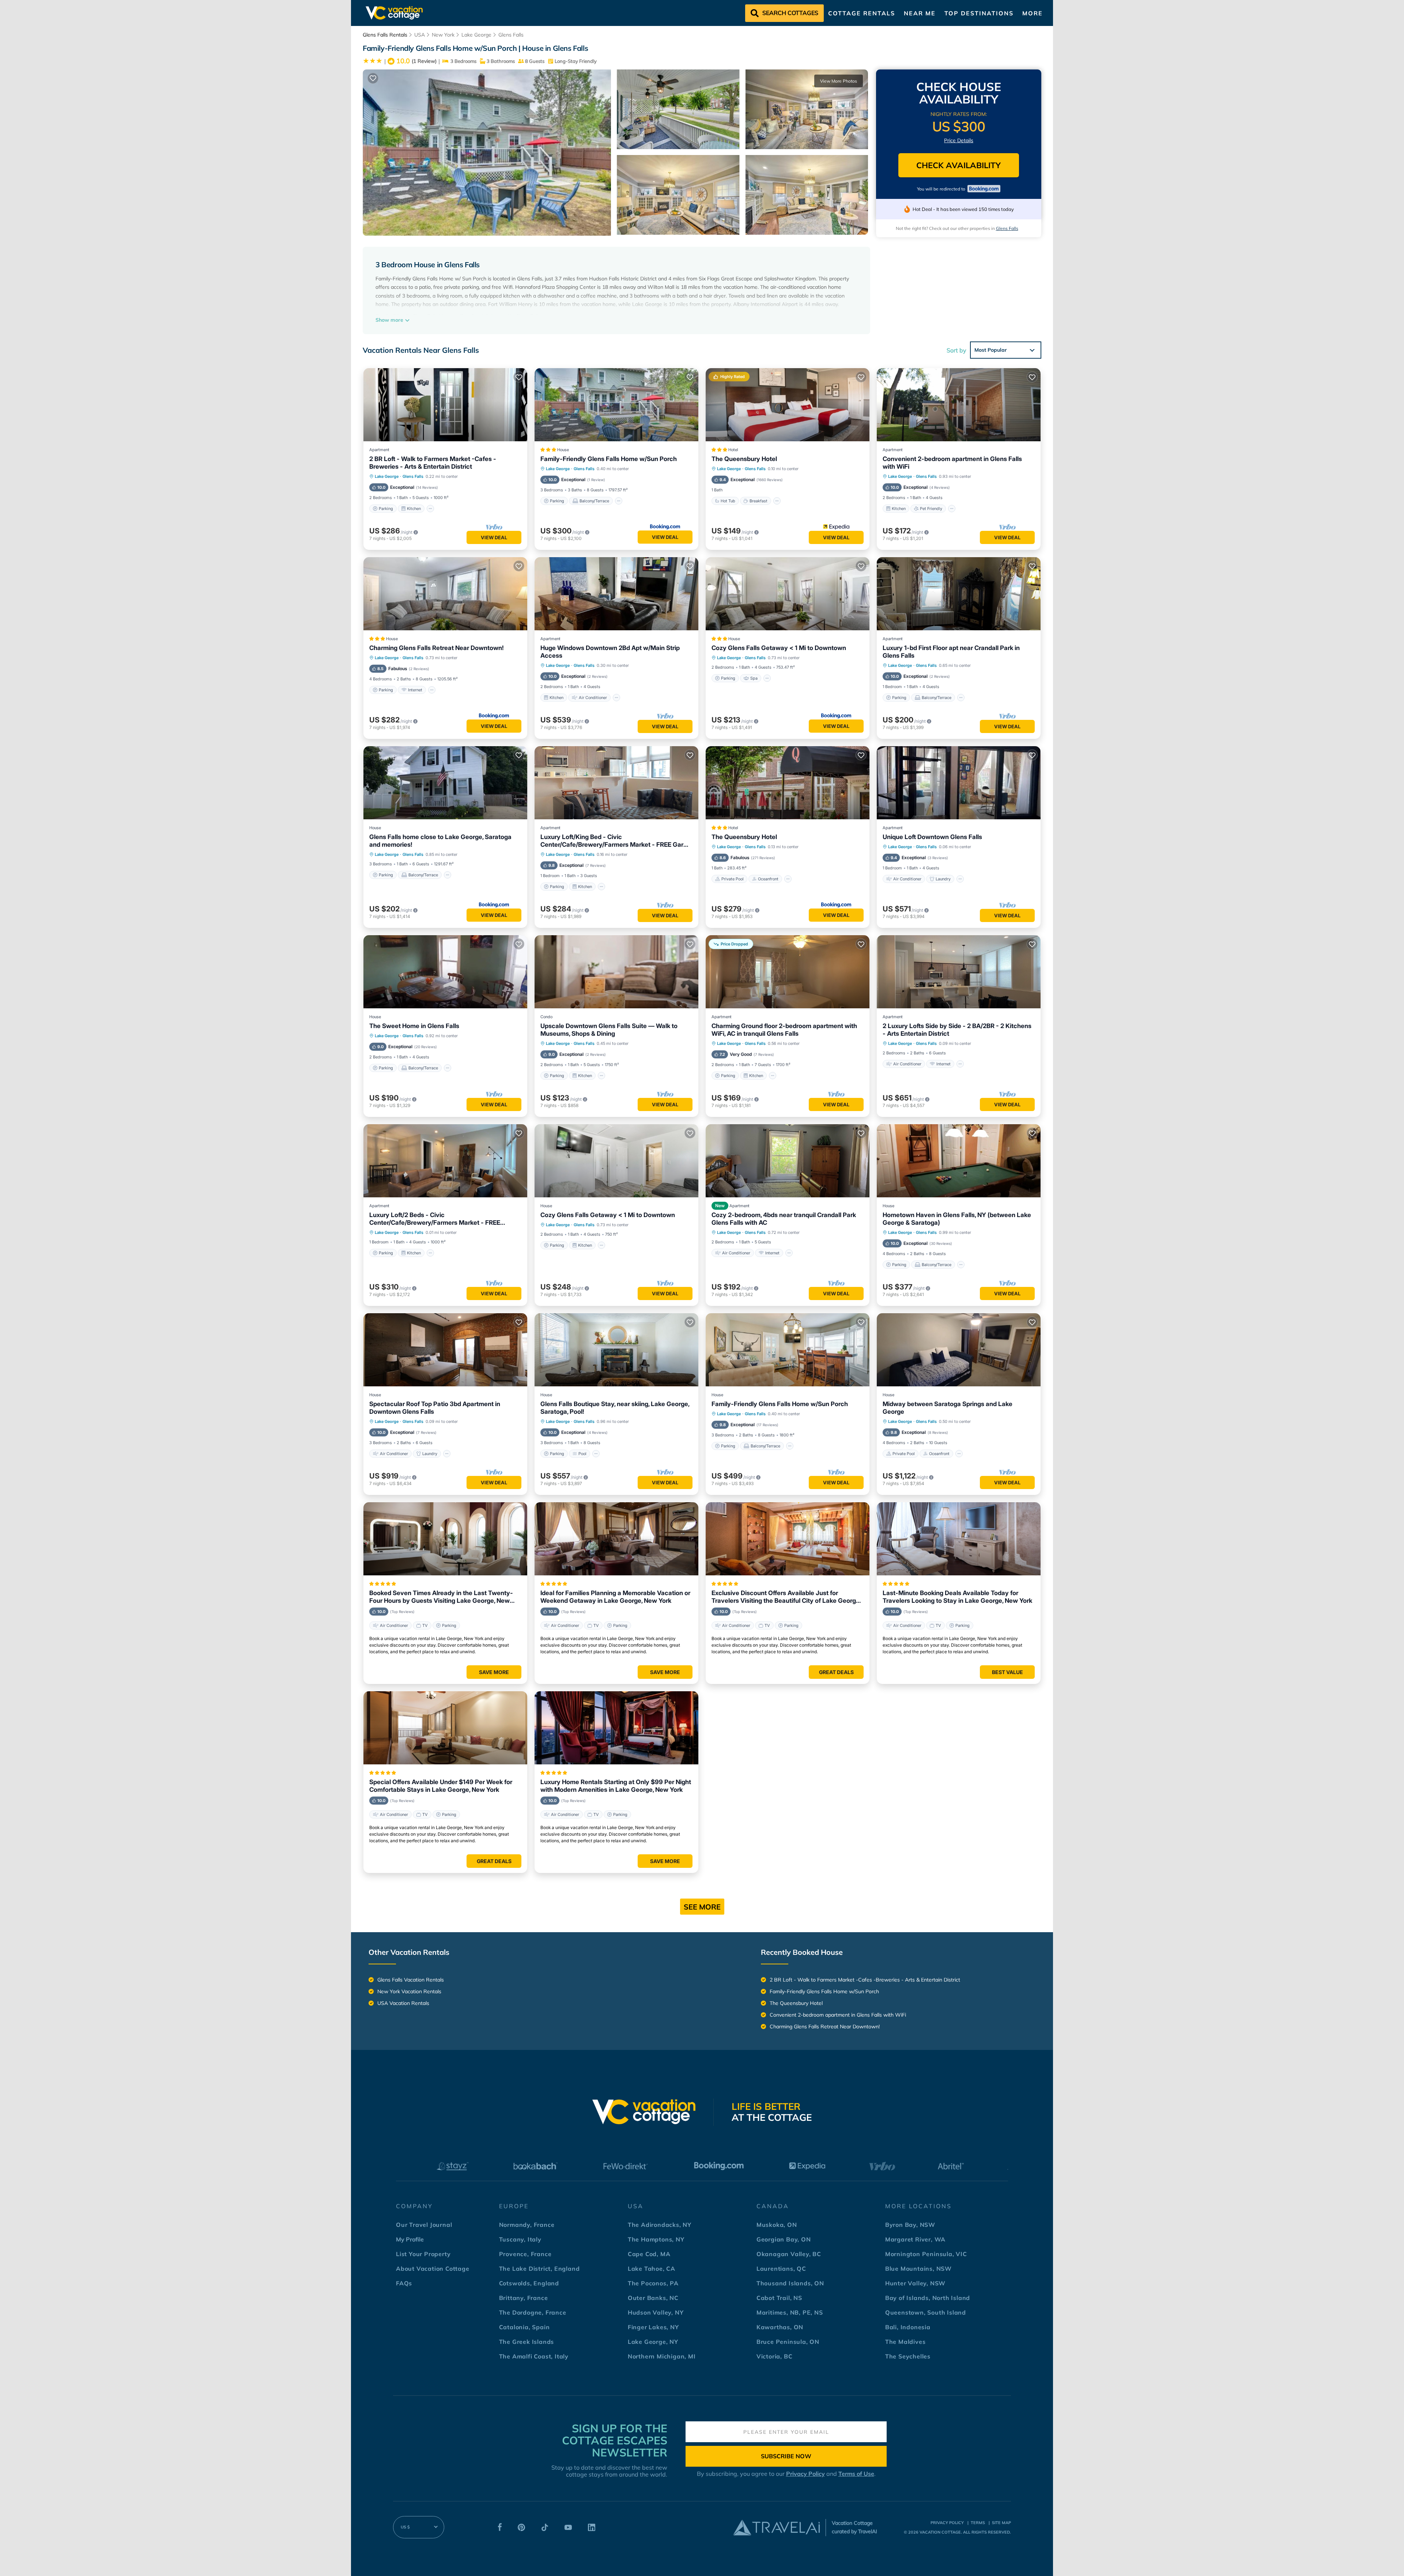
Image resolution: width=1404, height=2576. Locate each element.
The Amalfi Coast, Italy (534, 2356)
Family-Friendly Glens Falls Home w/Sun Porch (609, 459)
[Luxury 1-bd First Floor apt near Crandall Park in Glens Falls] (959, 594)
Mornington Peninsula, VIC (926, 2254)
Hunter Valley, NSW (915, 2283)
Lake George (476, 35)
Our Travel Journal (424, 2225)
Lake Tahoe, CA (652, 2269)
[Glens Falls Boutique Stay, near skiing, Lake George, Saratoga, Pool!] (616, 1350)
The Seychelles (908, 2356)
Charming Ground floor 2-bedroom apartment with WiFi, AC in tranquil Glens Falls (784, 1030)
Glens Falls (511, 35)
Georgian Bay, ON (784, 2239)
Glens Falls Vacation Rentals (411, 1980)
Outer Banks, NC (653, 2298)
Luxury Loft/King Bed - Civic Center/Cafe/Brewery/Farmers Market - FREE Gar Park (612, 841)
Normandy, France (527, 2225)
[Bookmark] (373, 78)
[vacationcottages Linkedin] (592, 2529)
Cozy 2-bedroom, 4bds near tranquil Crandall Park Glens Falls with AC (784, 1219)
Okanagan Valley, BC (789, 2254)
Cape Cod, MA (649, 2254)
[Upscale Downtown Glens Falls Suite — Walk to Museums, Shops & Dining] (616, 972)
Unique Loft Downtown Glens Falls (932, 837)
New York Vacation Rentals (409, 1991)
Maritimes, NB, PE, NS (790, 2312)
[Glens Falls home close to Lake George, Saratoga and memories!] (445, 783)
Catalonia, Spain (524, 2327)
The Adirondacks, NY (660, 2225)
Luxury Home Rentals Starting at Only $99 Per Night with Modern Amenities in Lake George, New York (616, 1786)
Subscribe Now (786, 2456)
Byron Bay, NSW (910, 2225)
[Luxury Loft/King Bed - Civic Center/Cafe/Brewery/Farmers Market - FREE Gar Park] (616, 783)
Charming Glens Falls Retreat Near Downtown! (437, 648)
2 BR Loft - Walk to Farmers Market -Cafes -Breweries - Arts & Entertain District (433, 463)
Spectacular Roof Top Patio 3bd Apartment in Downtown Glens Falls (435, 1408)
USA (420, 35)
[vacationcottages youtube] (568, 2529)
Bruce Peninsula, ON (788, 2342)
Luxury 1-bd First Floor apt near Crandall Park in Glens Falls (951, 652)
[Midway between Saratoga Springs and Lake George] (959, 1350)
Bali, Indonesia (908, 2327)
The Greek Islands (527, 2342)
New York (443, 35)
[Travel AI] (776, 2527)
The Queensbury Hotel (744, 459)
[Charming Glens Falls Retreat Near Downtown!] (445, 594)
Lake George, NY (653, 2342)
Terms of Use (856, 2474)
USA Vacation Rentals (403, 2003)
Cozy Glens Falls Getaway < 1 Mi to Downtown (779, 648)
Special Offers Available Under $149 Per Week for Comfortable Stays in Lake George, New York (441, 1786)
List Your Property (423, 2254)
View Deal (494, 537)
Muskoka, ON (777, 2225)
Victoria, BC (775, 2356)
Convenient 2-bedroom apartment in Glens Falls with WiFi (952, 463)
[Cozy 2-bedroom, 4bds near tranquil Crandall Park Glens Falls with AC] (788, 1161)
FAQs (404, 2283)
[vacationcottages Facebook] (500, 2529)
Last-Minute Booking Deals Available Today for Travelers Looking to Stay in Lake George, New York (957, 1597)
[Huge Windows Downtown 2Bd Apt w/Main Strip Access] (616, 594)
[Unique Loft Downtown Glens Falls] (959, 783)
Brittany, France (524, 2298)
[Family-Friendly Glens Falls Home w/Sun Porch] (616, 405)
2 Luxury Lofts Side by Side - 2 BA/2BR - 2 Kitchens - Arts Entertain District (957, 1030)
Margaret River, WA (915, 2239)
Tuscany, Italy (520, 2239)
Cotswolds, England (529, 2283)
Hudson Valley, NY (656, 2312)
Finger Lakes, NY (653, 2327)
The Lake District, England (539, 2269)
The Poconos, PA (653, 2283)
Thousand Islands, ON (790, 2283)
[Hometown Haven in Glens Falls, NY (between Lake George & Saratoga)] (959, 1161)
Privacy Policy (805, 2474)
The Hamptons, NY (656, 2239)
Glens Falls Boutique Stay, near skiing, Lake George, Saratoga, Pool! (615, 1408)
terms (978, 2523)
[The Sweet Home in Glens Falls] (445, 972)
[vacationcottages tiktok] (545, 2529)
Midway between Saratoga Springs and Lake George (948, 1408)
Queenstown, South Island (926, 2312)
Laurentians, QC (781, 2269)
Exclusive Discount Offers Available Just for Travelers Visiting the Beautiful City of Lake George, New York (786, 1597)
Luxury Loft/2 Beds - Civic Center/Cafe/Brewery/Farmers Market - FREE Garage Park (435, 1219)
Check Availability (958, 165)
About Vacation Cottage (433, 2269)
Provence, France (525, 2254)
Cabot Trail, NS (779, 2298)
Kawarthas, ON (780, 2327)
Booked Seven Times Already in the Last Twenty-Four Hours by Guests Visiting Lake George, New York (441, 1597)
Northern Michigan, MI (662, 2356)
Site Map (1001, 2523)
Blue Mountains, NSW (918, 2269)
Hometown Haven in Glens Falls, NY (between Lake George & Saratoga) (957, 1219)
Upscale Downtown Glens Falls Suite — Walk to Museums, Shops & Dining (609, 1030)
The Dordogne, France (533, 2312)
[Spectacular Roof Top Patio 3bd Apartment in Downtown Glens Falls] (445, 1350)
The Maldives (905, 2342)
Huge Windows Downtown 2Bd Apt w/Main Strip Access (610, 652)
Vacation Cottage (940, 2532)
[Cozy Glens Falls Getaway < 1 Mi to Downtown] (788, 594)
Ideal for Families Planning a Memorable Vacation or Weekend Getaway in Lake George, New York (615, 1597)
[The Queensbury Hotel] (788, 783)
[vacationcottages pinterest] (521, 2529)
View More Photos (839, 81)
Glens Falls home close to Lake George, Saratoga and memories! (440, 841)
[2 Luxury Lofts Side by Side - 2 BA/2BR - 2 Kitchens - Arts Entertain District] (959, 972)
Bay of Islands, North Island (928, 2298)
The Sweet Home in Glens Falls (414, 1026)
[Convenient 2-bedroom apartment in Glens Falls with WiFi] (959, 405)
